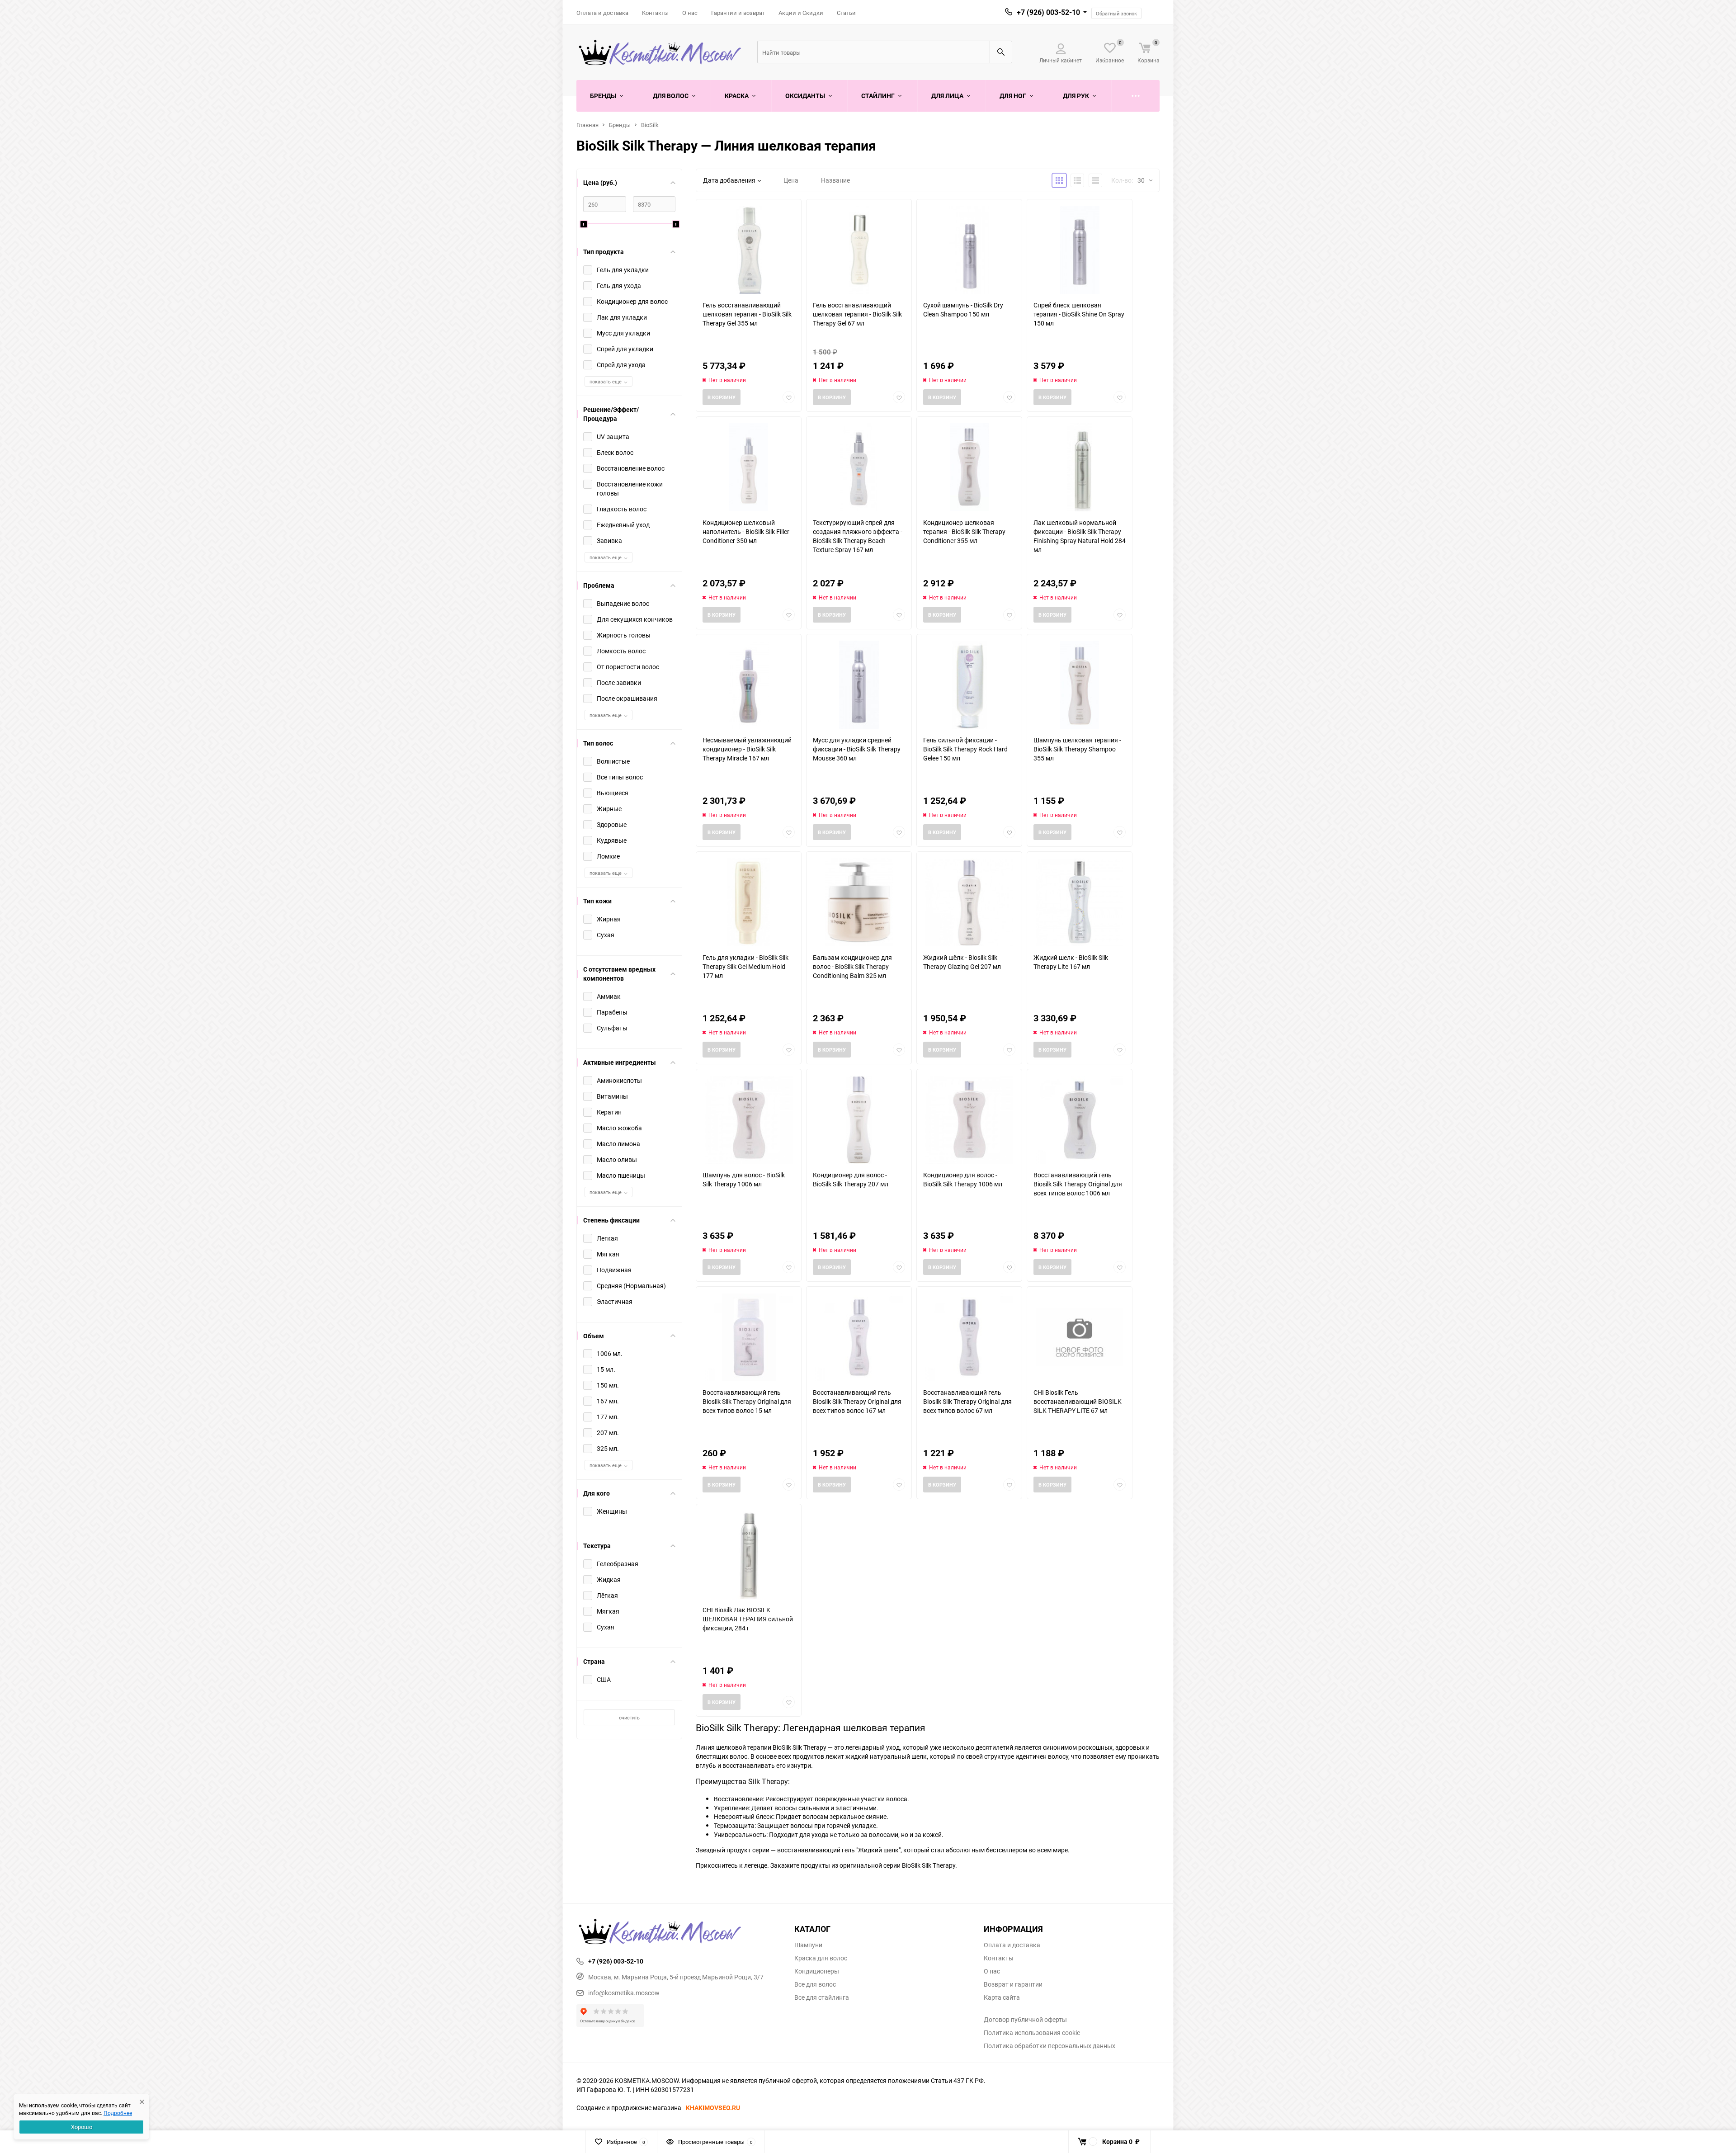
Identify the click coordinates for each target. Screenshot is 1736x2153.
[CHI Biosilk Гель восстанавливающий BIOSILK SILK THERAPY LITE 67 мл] (1080, 1337)
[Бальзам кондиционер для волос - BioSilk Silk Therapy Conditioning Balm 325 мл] (859, 902)
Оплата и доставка (602, 13)
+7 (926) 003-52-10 (1048, 12)
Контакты (655, 13)
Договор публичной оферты (1025, 2020)
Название (835, 180)
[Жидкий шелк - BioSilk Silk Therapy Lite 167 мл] (1080, 902)
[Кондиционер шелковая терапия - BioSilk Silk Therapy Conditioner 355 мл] (969, 467)
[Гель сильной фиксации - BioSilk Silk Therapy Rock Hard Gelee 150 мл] (969, 685)
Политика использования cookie (1032, 2033)
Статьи (846, 13)
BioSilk (650, 125)
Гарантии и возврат (738, 13)
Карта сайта (1002, 1997)
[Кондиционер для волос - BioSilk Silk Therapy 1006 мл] (969, 1120)
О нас (690, 13)
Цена (791, 180)
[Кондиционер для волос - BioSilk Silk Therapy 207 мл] (859, 1120)
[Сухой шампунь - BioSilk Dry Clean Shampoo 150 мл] (969, 250)
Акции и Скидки (801, 13)
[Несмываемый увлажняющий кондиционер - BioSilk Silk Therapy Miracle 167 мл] (749, 685)
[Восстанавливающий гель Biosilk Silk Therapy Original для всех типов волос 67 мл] (969, 1337)
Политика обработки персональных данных (1050, 2046)
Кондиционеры (817, 1971)
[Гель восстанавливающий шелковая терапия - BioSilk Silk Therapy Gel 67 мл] (859, 250)
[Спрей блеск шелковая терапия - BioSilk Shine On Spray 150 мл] (1080, 250)
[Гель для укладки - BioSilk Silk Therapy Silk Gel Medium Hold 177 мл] (749, 902)
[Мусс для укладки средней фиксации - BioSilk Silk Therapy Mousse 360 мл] (859, 685)
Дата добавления (729, 180)
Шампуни (808, 1945)
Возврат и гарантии (1013, 1984)
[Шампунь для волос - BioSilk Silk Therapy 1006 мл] (749, 1120)
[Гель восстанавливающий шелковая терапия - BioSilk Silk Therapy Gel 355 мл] (749, 250)
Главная (587, 125)
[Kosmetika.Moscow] (679, 1932)
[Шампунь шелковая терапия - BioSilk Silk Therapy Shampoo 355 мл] (1080, 685)
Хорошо (82, 2127)
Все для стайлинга (822, 1997)
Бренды (620, 125)
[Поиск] (1001, 52)
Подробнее (118, 2113)
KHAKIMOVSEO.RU (713, 2108)
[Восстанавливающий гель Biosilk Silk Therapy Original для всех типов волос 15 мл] (749, 1337)
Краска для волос (821, 1958)
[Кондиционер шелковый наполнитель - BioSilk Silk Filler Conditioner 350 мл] (749, 467)
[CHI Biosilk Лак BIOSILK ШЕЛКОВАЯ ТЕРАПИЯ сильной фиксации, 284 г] (749, 1555)
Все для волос (815, 1984)
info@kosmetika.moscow (624, 1993)
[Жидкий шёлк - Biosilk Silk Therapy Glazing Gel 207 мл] (969, 902)
